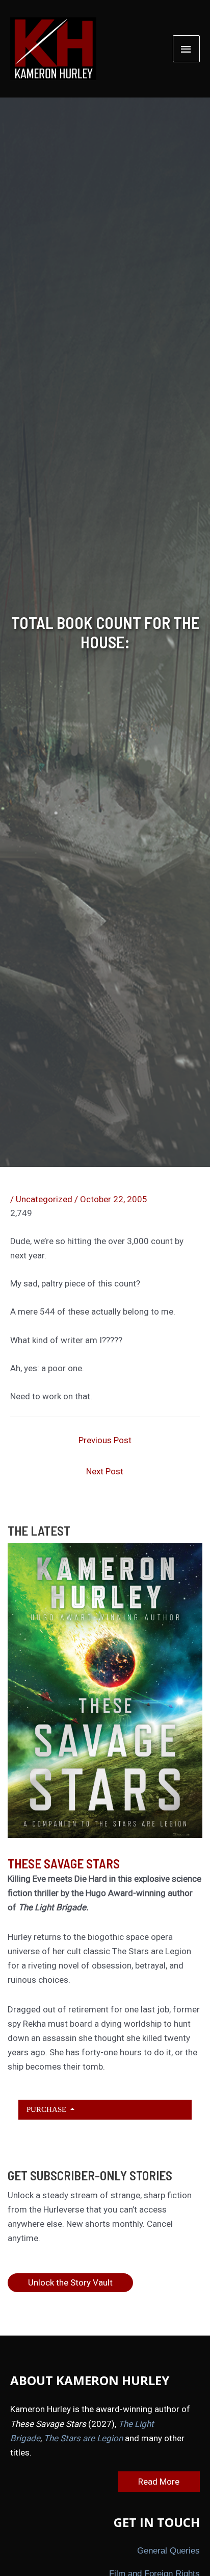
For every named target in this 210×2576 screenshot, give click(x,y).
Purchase (47, 2109)
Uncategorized (44, 1199)
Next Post (105, 1471)
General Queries (168, 2551)
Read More (159, 2482)
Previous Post (105, 1440)
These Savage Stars (64, 1863)
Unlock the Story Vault (70, 2282)
